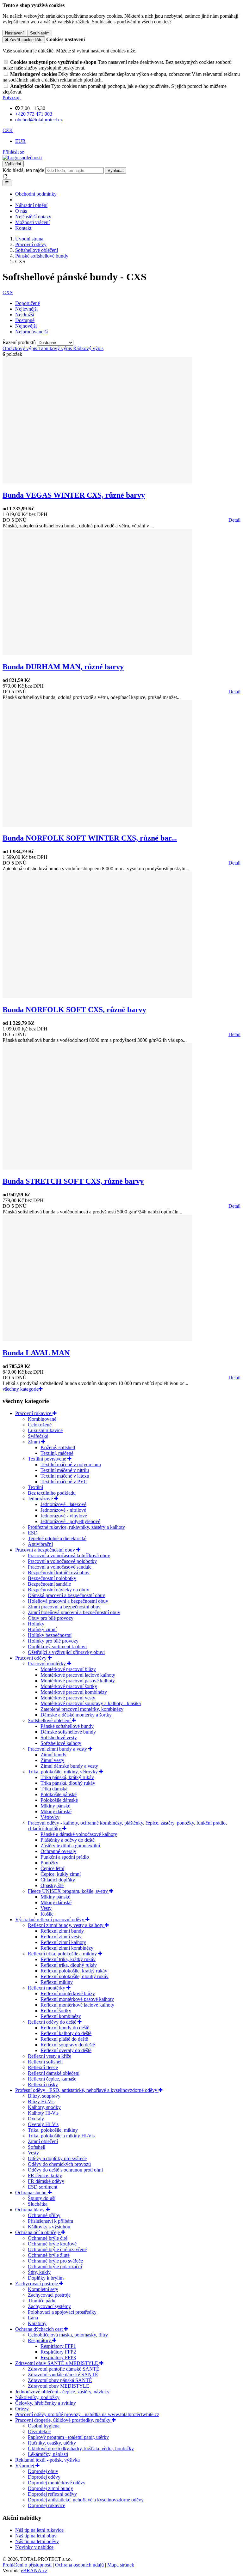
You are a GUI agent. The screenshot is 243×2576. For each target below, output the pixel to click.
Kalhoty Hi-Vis (43, 2113)
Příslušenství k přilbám (50, 2221)
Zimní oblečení (43, 2141)
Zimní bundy (53, 1755)
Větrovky (50, 1817)
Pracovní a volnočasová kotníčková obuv (69, 1555)
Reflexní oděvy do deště (53, 2022)
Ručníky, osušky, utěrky (52, 2443)
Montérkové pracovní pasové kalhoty (78, 1681)
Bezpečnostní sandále (49, 1584)
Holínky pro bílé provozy (53, 1641)
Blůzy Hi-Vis (41, 2102)
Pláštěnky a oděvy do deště (68, 1840)
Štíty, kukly (39, 2272)
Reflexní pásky (43, 2084)
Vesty (46, 1908)
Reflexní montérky (47, 1988)
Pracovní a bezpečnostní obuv (46, 1550)
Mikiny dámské (56, 1811)
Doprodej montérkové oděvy (57, 2483)
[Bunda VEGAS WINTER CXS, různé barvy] (97, 482)
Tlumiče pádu (42, 2301)
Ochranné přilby (44, 2215)
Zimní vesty (52, 1760)
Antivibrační (40, 1544)
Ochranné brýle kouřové (52, 2244)
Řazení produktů (20, 342)
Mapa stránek (121, 2565)
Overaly (36, 2119)
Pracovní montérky (47, 1664)
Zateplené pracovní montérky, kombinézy (82, 1709)
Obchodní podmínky (36, 194)
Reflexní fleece (43, 2067)
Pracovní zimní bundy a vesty (58, 1749)
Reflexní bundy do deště (65, 2028)
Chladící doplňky (58, 1880)
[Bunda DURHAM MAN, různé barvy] (97, 653)
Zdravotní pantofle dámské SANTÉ (64, 2369)
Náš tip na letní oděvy (37, 2541)
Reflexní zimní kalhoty (63, 1942)
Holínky (36, 1624)
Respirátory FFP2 (58, 2352)
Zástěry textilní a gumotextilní (70, 1846)
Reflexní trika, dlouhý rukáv (69, 1965)
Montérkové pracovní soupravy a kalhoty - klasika (91, 1703)
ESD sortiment (43, 2187)
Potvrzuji (12, 97)
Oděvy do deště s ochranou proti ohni (65, 2170)
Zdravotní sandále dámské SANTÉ (63, 2375)
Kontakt (23, 228)
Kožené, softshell (58, 1447)
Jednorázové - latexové (63, 1504)
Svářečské (38, 1436)
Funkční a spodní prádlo (65, 1857)
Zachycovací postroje (37, 2284)
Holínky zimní (42, 1629)
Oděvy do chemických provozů (59, 2164)
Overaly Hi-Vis (43, 2124)
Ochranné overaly (58, 1851)
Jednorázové (41, 1499)
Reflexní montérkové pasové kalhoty (77, 1999)
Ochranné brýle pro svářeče (55, 2261)
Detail (234, 520)
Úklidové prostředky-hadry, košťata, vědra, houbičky (81, 2448)
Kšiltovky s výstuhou (49, 2227)
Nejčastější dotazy (33, 217)
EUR (20, 141)
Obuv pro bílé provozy (51, 1618)
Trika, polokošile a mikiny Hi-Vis (61, 2136)
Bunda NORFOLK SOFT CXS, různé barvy (74, 1010)
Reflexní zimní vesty (61, 1937)
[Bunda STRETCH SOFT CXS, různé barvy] (97, 1168)
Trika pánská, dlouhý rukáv (68, 1783)
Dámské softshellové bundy (68, 1732)
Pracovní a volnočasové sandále (60, 1567)
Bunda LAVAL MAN (36, 1353)
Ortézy (22, 2409)
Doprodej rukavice (47, 2505)
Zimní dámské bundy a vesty (69, 1766)
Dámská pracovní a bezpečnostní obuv (66, 1595)
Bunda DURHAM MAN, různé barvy (63, 667)
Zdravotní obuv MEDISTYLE (59, 2386)
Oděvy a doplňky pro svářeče (57, 2158)
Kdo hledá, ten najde (23, 170)
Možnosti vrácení (32, 222)
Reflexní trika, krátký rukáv (68, 1959)
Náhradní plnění (31, 205)
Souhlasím (40, 33)
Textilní (35, 1487)
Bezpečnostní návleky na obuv (59, 1590)
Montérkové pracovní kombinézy (74, 1692)
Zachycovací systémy (49, 2306)
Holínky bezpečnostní (50, 1635)
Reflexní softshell (45, 2062)
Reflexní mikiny (57, 1982)
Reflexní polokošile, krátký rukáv (74, 1971)
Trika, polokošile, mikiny (53, 2130)
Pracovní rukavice (34, 1413)
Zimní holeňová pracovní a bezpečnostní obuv (74, 1612)
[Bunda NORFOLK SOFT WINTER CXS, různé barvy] (97, 825)
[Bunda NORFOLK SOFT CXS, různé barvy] (97, 996)
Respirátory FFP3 (58, 2357)
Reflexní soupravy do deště (68, 2045)
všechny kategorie (21, 1389)
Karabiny (37, 2323)
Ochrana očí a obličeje (38, 2232)
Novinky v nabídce (34, 2547)
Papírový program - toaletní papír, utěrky (68, 2437)
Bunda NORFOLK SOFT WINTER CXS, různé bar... (90, 838)
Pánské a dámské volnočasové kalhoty (79, 1834)
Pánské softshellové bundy (67, 1726)
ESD (33, 1533)
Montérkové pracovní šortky (69, 1686)
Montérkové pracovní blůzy (68, 1669)
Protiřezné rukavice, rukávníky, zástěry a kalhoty (76, 1527)
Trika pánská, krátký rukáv (67, 1777)
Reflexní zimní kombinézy (67, 1948)
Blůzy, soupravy (44, 2096)
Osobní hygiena (44, 2426)
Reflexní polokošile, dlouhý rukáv (75, 1976)
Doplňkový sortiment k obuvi (57, 1646)
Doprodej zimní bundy (50, 2488)
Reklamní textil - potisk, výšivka (47, 2460)
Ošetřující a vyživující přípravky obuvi (66, 1652)
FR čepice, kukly (45, 2175)
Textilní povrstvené (48, 1459)
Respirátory (40, 2340)
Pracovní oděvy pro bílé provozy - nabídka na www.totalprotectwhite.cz (87, 2414)
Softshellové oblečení (50, 1720)
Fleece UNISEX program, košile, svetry (69, 1891)
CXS (8, 292)
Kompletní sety (43, 2289)
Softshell (37, 2147)
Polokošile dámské (59, 1800)
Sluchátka (38, 2204)
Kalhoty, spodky (44, 2107)
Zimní (34, 1442)
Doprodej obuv (43, 2471)
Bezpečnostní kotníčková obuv (59, 1573)
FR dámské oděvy (46, 2181)
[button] (8, 130)
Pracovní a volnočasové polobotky (62, 1561)
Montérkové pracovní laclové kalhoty (78, 1675)
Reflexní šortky (56, 2011)
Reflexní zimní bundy (62, 1931)
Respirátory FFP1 (58, 2346)
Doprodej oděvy (44, 2477)
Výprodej (25, 2466)
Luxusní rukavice (45, 1430)
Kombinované (42, 1419)
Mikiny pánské (55, 1806)
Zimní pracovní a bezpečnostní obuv (64, 1607)
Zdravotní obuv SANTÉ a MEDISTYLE (57, 2363)
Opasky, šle (52, 1885)
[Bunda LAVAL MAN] (97, 1339)
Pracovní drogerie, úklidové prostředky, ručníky (63, 2420)
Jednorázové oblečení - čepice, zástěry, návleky (62, 2392)
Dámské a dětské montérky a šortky (76, 1715)
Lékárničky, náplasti (48, 2454)
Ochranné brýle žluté (49, 2255)
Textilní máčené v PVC (64, 1482)
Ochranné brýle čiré (48, 2238)
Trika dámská (54, 1789)
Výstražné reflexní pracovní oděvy (50, 1920)
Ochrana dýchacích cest (40, 2329)
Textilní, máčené (57, 1453)
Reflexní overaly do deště (66, 2050)
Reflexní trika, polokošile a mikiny (63, 1954)
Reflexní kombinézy (61, 2016)
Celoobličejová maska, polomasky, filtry (68, 2335)
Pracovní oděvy (31, 1658)
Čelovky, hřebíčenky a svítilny (46, 2403)
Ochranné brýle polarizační (55, 2266)
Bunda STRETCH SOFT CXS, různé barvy (73, 1181)
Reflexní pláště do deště (64, 2039)
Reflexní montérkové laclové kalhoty (77, 2005)
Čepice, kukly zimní (61, 1874)
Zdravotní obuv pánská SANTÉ (60, 2380)
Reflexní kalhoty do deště (66, 2033)
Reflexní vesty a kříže (50, 2056)
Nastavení (14, 33)
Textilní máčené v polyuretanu (71, 1464)
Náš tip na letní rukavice (39, 2530)
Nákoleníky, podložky (37, 2397)
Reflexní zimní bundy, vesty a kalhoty (66, 1925)
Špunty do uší (42, 2198)
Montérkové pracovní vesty (68, 1698)
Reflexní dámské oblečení (54, 2073)
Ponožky (49, 1863)
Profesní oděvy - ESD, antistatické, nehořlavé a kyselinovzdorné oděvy (87, 2090)
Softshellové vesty (59, 1738)
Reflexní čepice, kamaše (52, 2079)
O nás (21, 211)
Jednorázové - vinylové (64, 1516)
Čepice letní (52, 1868)
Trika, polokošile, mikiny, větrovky (63, 1772)
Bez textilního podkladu (52, 1493)
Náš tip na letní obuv (36, 2536)
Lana (33, 2318)
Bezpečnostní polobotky (52, 1578)
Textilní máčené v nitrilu (65, 1470)
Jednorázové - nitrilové (63, 1510)
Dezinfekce (39, 2431)
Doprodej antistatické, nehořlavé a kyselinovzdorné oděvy (86, 2500)
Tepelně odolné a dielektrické (57, 1538)
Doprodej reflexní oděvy (52, 2494)
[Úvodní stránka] (22, 158)
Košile (47, 1914)
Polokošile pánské (59, 1794)
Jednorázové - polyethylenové (70, 1521)
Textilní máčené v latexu (65, 1476)
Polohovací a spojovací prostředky (62, 2312)
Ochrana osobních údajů (79, 2565)
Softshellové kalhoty (61, 1743)
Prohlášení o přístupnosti (27, 2565)
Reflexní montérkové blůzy (68, 1993)
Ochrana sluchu (31, 2193)
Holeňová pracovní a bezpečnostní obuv (68, 1601)
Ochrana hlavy (31, 2210)
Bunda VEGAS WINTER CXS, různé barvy (74, 495)
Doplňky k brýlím (46, 2278)
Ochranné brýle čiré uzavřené (57, 2249)
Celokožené (40, 1425)
